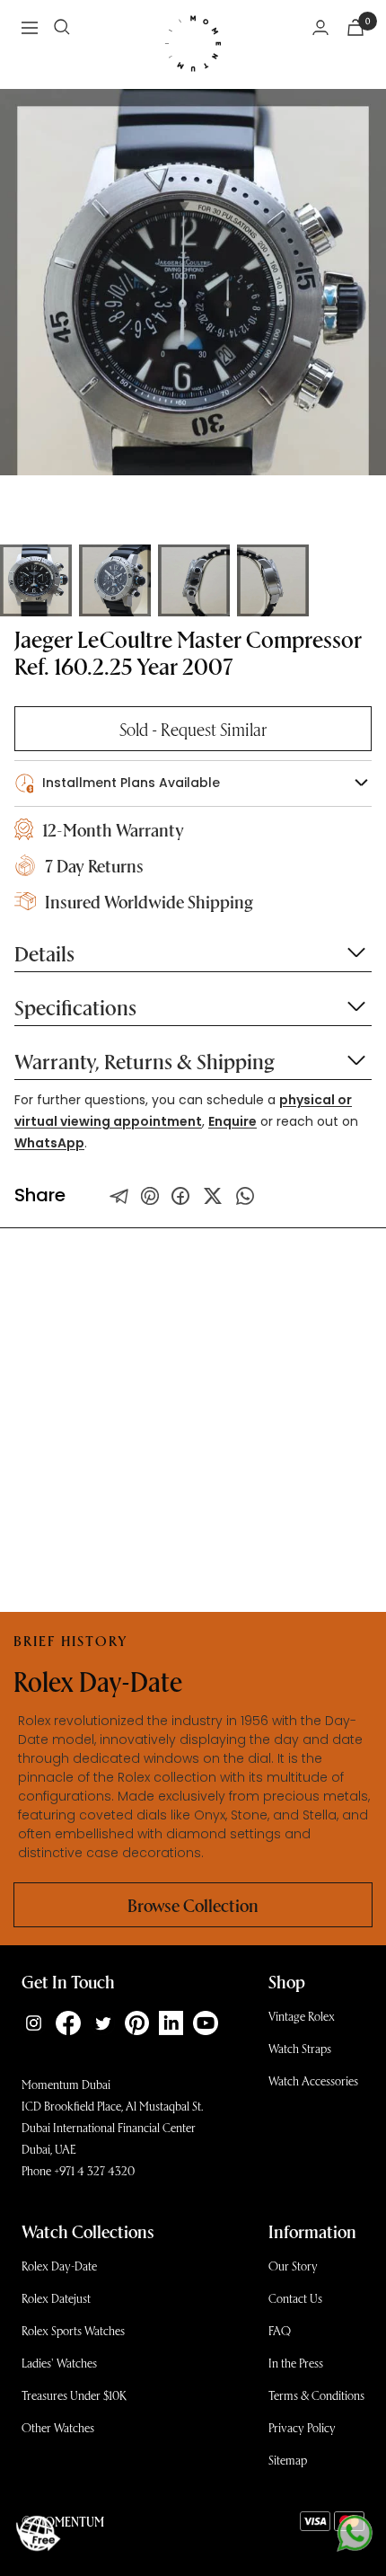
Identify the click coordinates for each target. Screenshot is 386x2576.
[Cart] (355, 27)
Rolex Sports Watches (73, 2330)
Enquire (232, 1121)
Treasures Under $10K (74, 2395)
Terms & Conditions (316, 2395)
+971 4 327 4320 (94, 2170)
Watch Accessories (313, 2080)
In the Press (296, 2363)
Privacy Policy (302, 2427)
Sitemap (288, 2460)
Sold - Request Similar (193, 729)
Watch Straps (300, 2048)
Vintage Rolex (302, 2016)
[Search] (62, 27)
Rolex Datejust (56, 2298)
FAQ (280, 2330)
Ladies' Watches (59, 2363)
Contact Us (295, 2298)
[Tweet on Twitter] (119, 1196)
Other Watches (58, 2427)
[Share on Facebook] (180, 1196)
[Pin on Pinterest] (150, 1196)
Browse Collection (193, 1905)
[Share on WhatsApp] (245, 1196)
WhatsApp (49, 1143)
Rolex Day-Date (59, 2266)
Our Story (293, 2266)
